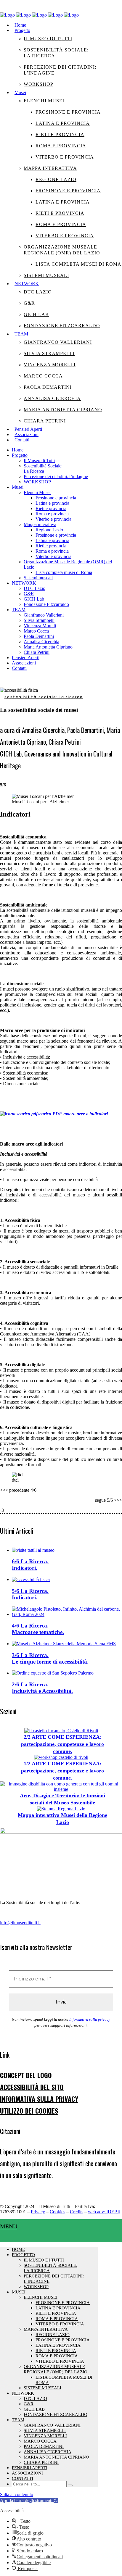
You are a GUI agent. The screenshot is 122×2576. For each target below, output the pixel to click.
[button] (29, 2500)
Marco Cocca (40, 2441)
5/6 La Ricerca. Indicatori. (30, 1594)
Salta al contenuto (17, 2494)
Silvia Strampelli (45, 2430)
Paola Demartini (44, 2446)
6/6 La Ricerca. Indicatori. (30, 1565)
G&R (29, 2404)
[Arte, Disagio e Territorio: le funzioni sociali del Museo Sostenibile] (61, 1789)
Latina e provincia (58, 2308)
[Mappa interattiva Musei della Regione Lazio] (61, 1809)
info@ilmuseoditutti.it (20, 1923)
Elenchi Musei (41, 2297)
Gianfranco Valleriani (52, 2425)
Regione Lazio (53, 2335)
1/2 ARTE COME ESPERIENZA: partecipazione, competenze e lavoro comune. (62, 1771)
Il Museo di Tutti (44, 2260)
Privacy (38, 2212)
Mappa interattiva (46, 2329)
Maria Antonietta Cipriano (56, 2457)
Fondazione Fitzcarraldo (56, 2414)
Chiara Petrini (41, 2462)
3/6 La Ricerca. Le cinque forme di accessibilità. (50, 1658)
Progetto (23, 2255)
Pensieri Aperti (29, 2468)
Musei (19, 2292)
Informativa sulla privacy (90, 2019)
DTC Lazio (35, 2398)
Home (18, 2249)
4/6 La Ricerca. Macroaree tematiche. (38, 1629)
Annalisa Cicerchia (48, 2452)
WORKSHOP (36, 2287)
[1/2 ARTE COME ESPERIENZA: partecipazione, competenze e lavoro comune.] (61, 1757)
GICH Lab (34, 2409)
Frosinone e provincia (63, 2303)
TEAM (18, 2420)
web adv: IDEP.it (104, 2212)
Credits (77, 2212)
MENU (9, 2226)
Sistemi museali (42, 2388)
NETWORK (23, 2393)
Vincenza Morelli (45, 2436)
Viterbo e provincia (60, 2324)
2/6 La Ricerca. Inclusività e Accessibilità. (42, 1688)
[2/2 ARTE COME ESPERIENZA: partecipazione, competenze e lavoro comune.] (61, 1731)
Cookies (57, 2212)
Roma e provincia (57, 2319)
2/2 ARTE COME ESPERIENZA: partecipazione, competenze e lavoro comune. (62, 1744)
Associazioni (27, 2473)
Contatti (23, 2478)
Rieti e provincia (56, 2313)
